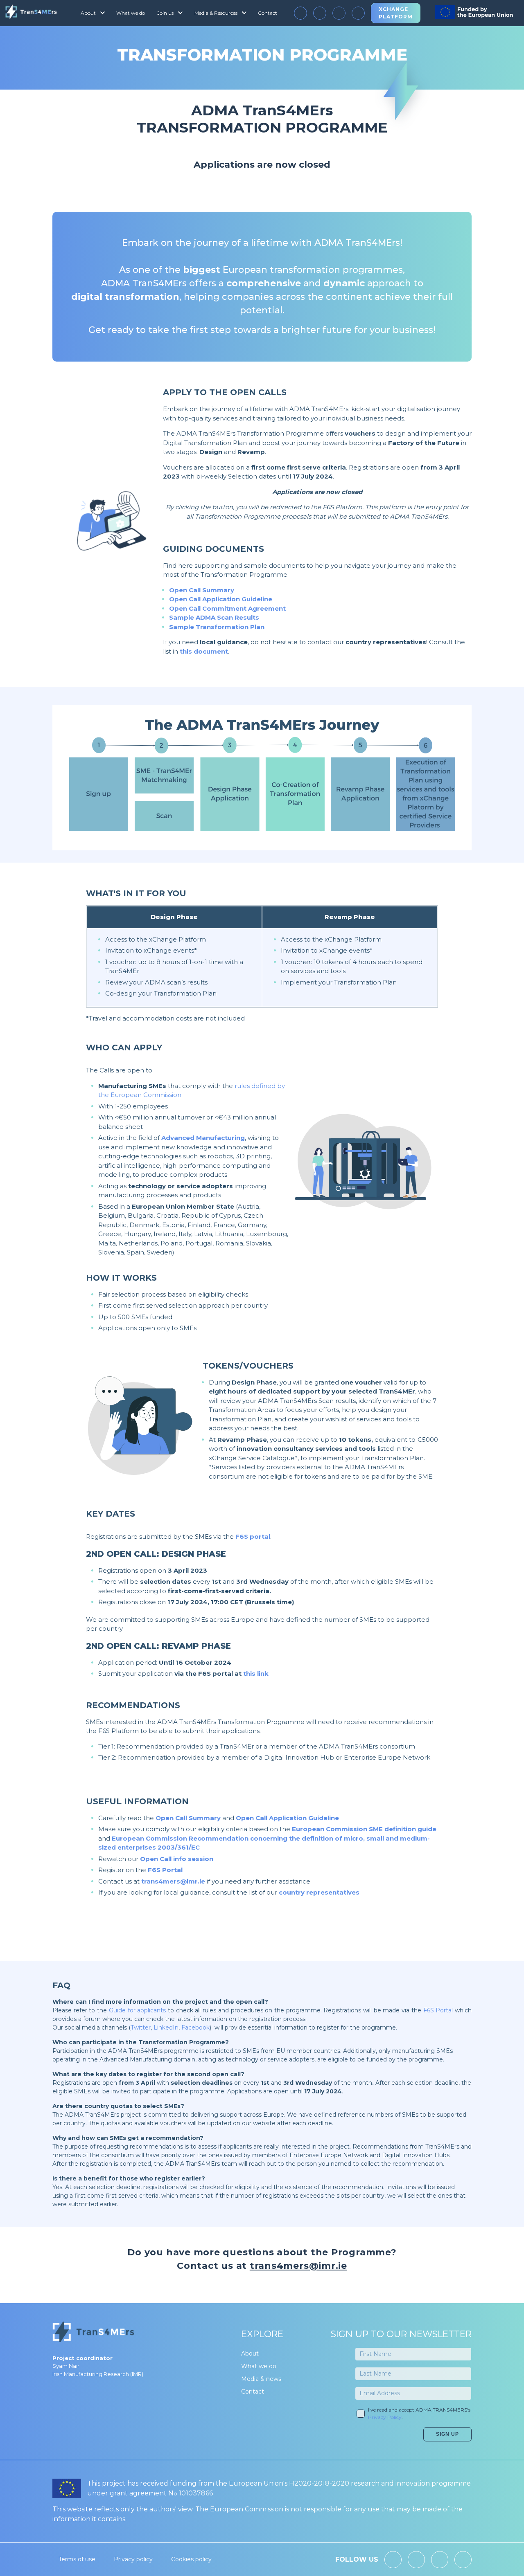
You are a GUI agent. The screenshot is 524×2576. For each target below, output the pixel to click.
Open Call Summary (202, 590)
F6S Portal (165, 1870)
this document (204, 651)
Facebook (195, 2028)
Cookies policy (191, 2559)
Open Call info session (177, 1859)
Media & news (261, 2379)
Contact (268, 13)
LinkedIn (166, 2028)
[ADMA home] (31, 13)
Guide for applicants (137, 2010)
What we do (131, 13)
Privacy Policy (385, 2417)
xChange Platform (396, 13)
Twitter (141, 2028)
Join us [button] (165, 13)
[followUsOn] (300, 13)
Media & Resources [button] (216, 13)
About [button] (88, 13)
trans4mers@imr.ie (173, 1881)
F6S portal (253, 1536)
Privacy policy (133, 2559)
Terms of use (77, 2559)
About (250, 2353)
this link (256, 1674)
